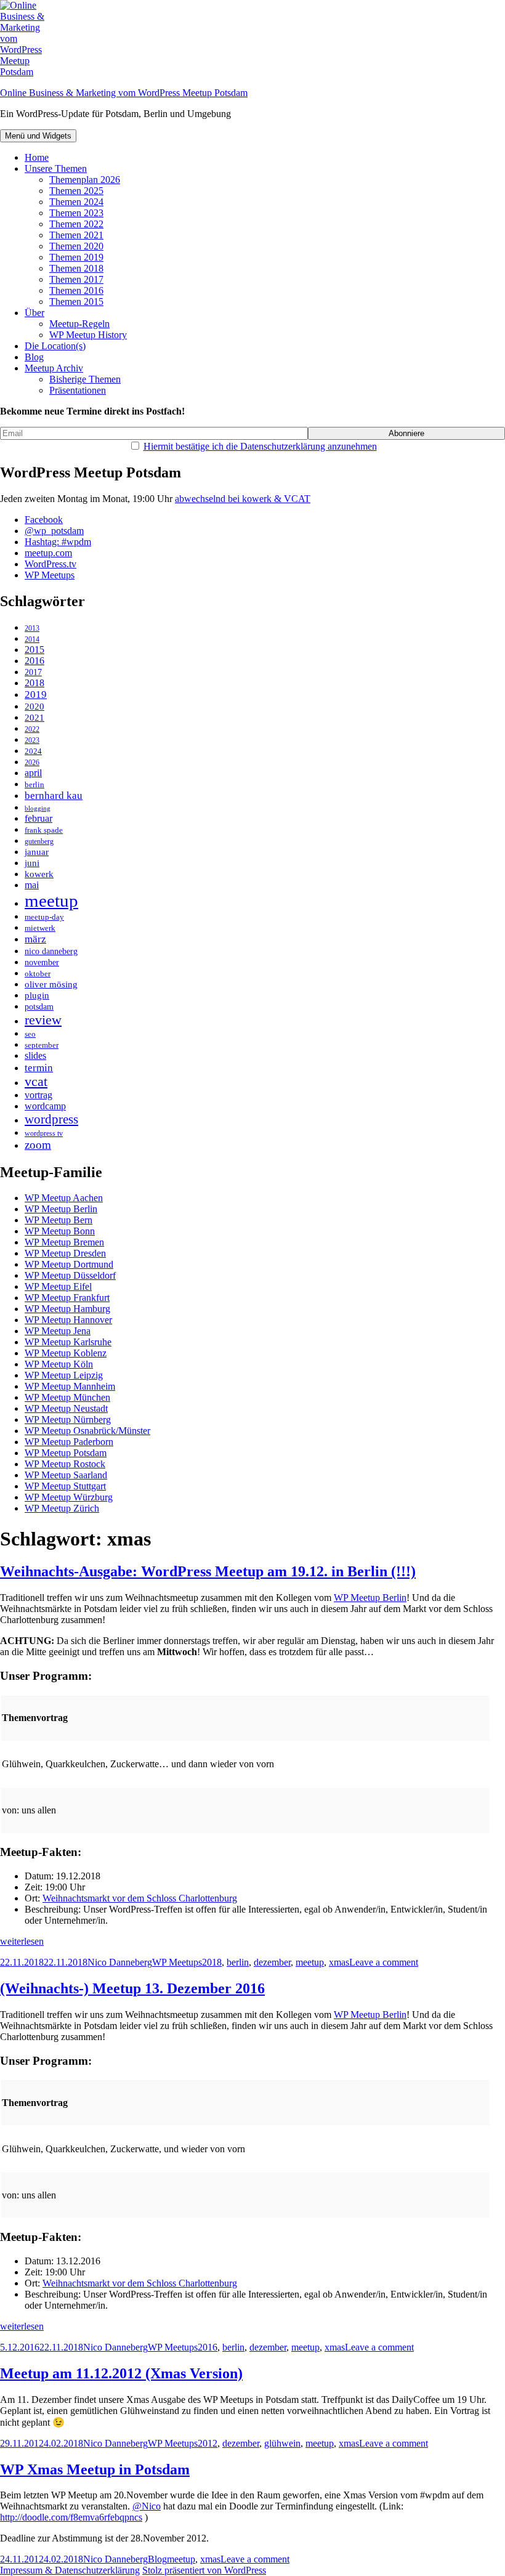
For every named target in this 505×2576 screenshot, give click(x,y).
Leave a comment (384, 1962)
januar (37, 852)
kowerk (39, 874)
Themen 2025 (76, 191)
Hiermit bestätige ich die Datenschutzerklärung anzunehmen (260, 446)
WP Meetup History (88, 335)
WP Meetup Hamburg (67, 1309)
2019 (36, 695)
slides (35, 1056)
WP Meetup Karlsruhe (68, 1342)
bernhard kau (54, 796)
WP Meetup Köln (59, 1364)
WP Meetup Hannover (68, 1320)
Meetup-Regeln (79, 324)
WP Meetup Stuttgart (65, 1486)
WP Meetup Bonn (60, 1231)
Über (34, 313)
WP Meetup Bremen (64, 1242)
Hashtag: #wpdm (58, 542)
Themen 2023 (76, 213)
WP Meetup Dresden (65, 1253)
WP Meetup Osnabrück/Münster (87, 1431)
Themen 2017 (76, 279)
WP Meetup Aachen (64, 1198)
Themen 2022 (76, 224)
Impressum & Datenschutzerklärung (70, 2570)
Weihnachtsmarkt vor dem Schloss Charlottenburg (140, 1898)
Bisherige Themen (85, 379)
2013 (32, 629)
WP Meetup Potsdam (66, 1453)
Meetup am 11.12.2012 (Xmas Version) (121, 2373)
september (42, 1045)
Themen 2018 (76, 268)
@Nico (147, 2506)
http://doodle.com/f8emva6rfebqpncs (71, 2517)
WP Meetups (50, 575)
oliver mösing (51, 984)
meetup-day (44, 917)
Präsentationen (78, 390)
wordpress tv (44, 1134)
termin (39, 1068)
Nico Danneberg (120, 1962)
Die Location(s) (55, 346)
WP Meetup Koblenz (66, 1353)
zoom (38, 1145)
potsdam (39, 1007)
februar (38, 818)
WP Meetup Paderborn (69, 1442)
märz (35, 939)
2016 (34, 661)
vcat (36, 1082)
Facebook (44, 520)
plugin (37, 995)
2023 (32, 741)
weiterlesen (22, 1941)
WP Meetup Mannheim (70, 1386)
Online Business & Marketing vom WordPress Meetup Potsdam (124, 93)
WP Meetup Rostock (65, 1464)
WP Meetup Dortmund (69, 1264)
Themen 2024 (76, 202)
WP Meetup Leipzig (64, 1375)
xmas (339, 1962)
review (43, 1020)
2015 (34, 650)
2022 (32, 730)
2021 (34, 718)
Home (37, 157)
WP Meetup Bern (59, 1220)
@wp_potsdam (54, 531)
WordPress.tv (50, 564)
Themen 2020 (76, 246)
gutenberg (39, 842)
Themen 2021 (76, 235)
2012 (208, 2443)
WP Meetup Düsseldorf (70, 1275)
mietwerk (40, 928)
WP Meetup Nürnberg (68, 1420)
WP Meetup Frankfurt (67, 1298)
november (42, 962)
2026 (32, 763)
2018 (34, 683)
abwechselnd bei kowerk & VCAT (243, 499)
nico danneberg (51, 951)
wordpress (51, 1119)
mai (32, 885)
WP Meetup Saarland (66, 1475)
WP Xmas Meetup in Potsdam (95, 2469)
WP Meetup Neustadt (66, 1408)
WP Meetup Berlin (61, 1209)
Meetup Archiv (54, 368)
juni (32, 863)
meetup (51, 901)
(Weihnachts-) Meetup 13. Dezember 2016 (132, 1988)
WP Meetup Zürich (62, 1508)
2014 (32, 640)
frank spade (44, 830)
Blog (34, 357)
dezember (272, 1962)
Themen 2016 (76, 290)
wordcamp (45, 1106)
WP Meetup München (67, 1397)
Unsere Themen (56, 168)
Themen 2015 (76, 302)
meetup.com (48, 553)
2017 (33, 672)
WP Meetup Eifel (58, 1286)
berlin (34, 784)
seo (30, 1034)
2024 (33, 751)
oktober (38, 974)
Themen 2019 (76, 257)
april (33, 773)
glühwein (282, 2443)
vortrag (38, 1095)
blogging (38, 808)
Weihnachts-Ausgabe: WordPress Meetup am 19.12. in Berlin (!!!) (208, 1571)
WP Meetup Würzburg (69, 1497)
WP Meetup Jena (58, 1331)
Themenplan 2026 (85, 180)
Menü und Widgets (38, 136)
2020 (34, 706)
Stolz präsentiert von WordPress (204, 2570)
